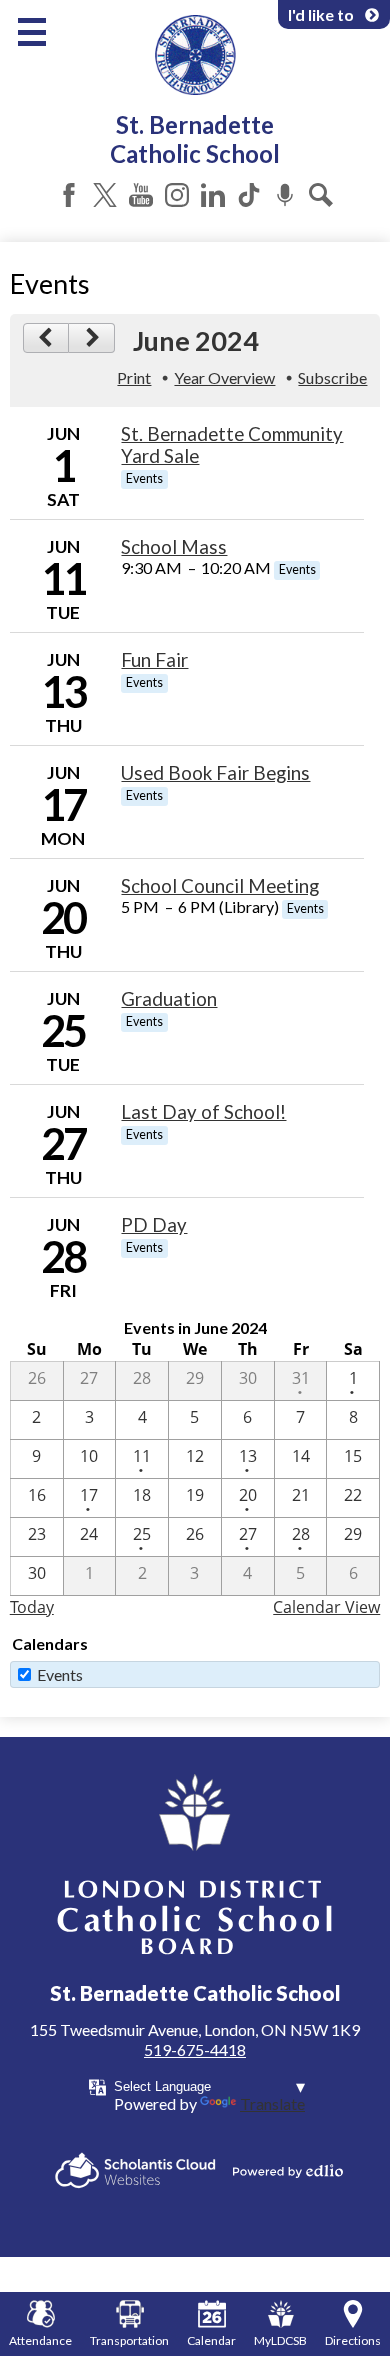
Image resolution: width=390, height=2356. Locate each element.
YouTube (141, 195)
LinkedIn (213, 195)
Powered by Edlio (288, 2171)
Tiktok (249, 195)
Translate (272, 2103)
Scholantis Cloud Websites (135, 2170)
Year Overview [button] (224, 377)
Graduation (169, 999)
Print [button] (134, 377)
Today (32, 1607)
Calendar (211, 2340)
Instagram (177, 195)
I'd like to (321, 14)
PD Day (154, 1225)
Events (60, 1674)
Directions (353, 2340)
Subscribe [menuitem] (332, 377)
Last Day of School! (203, 1112)
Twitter (105, 195)
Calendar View (326, 1607)
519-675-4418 (195, 2049)
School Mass (174, 547)
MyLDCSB (280, 2340)
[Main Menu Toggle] (32, 32)
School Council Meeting (220, 886)
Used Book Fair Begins (215, 773)
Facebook (69, 195)
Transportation (129, 2340)
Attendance (40, 2340)
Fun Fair (154, 660)
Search (321, 195)
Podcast (285, 195)
